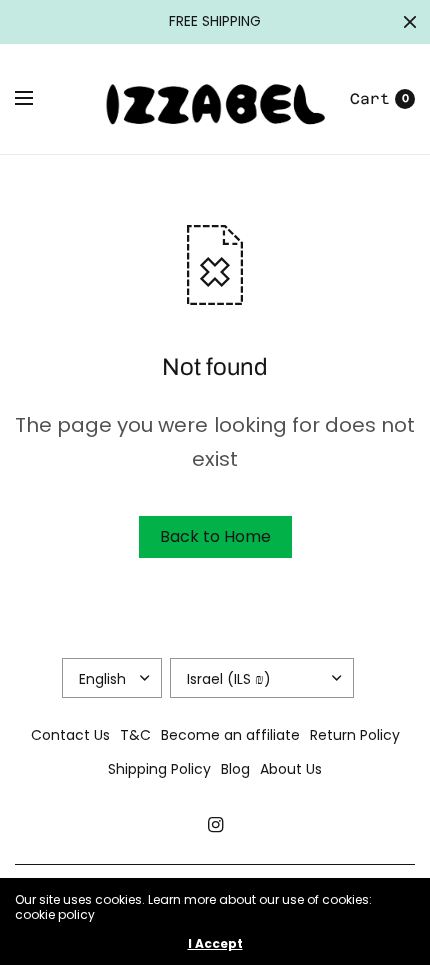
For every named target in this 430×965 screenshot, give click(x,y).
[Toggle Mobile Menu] (37, 99)
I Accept (215, 944)
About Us (291, 769)
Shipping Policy (159, 769)
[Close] (410, 22)
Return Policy (355, 735)
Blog (235, 769)
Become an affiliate (230, 735)
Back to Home (215, 536)
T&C (135, 735)
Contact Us (70, 735)
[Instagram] (215, 825)
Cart (370, 98)
